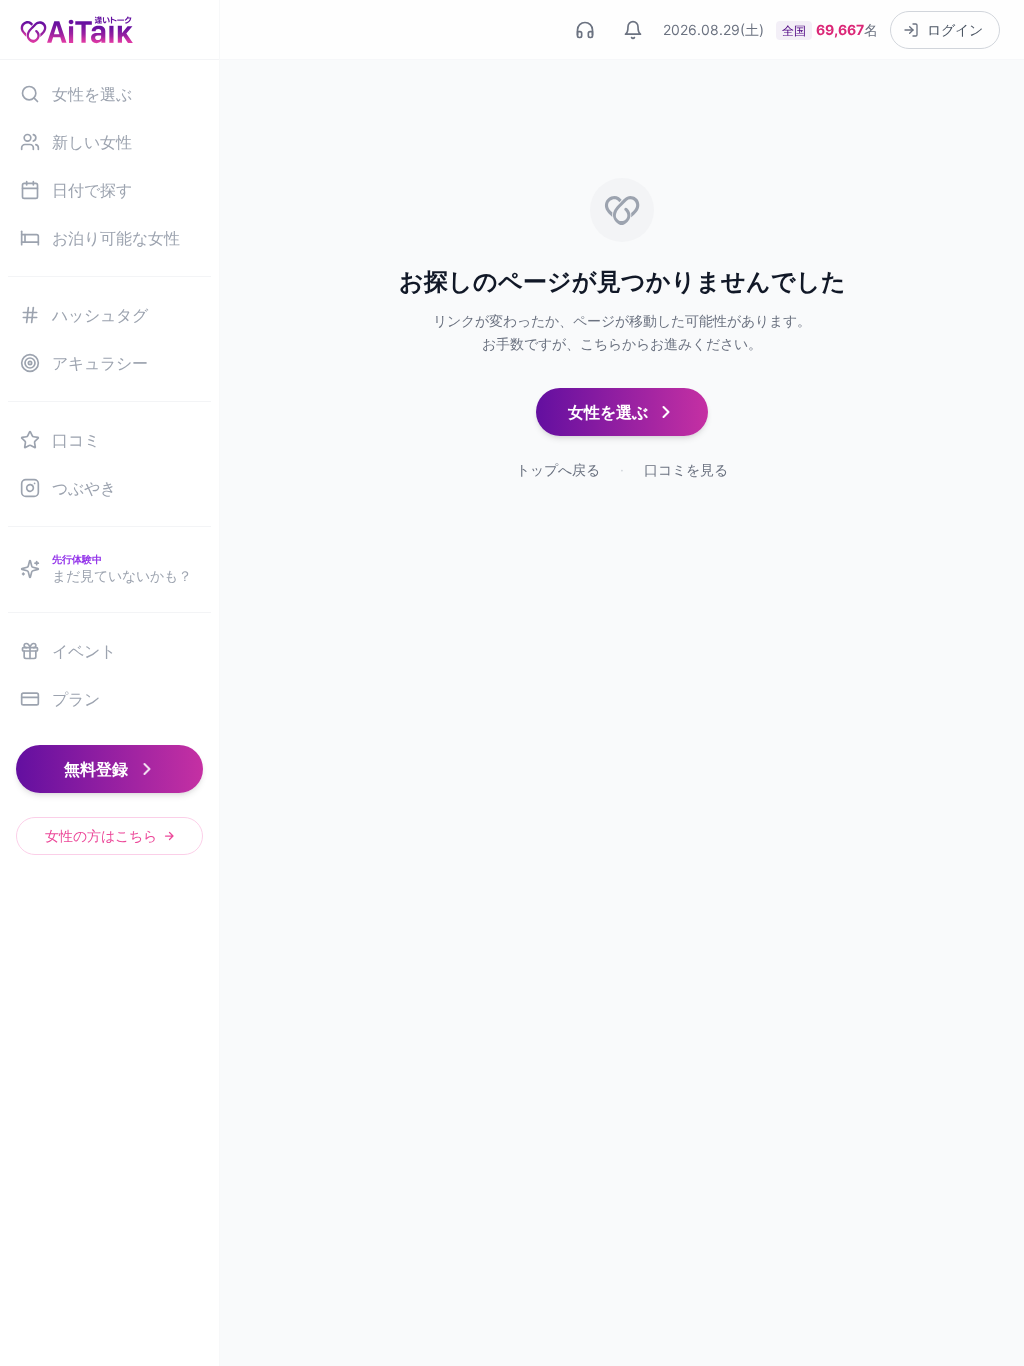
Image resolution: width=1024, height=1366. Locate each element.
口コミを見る (686, 469)
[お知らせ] (633, 30)
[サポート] (585, 30)
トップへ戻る (558, 469)
